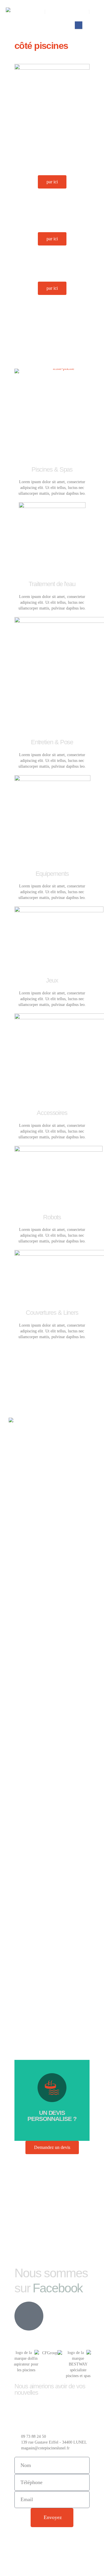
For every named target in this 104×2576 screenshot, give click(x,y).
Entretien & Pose (52, 742)
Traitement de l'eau (52, 584)
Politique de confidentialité (52, 2537)
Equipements (52, 874)
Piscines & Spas (52, 469)
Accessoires (52, 1113)
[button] (94, 12)
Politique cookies (39, 2563)
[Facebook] (79, 25)
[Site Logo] (17, 19)
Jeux (52, 980)
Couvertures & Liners (52, 1313)
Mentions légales (39, 2550)
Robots (52, 1217)
